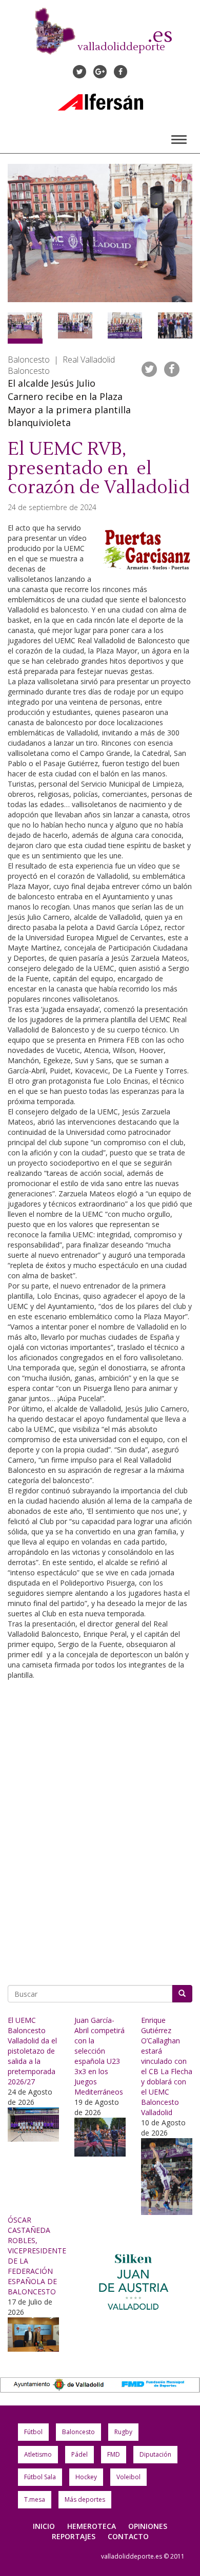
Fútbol (33, 2432)
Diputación (155, 2454)
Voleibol (128, 2477)
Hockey (86, 2477)
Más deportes (85, 2499)
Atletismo (38, 2454)
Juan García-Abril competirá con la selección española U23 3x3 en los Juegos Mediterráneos (99, 2056)
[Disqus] (100, 1829)
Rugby (123, 2432)
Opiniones (148, 2526)
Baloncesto (78, 2432)
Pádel (79, 2454)
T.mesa (35, 2499)
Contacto (128, 2536)
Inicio (44, 2526)
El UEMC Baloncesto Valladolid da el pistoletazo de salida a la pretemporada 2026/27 (32, 2051)
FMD (114, 2454)
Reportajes (74, 2536)
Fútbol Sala (40, 2477)
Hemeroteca (92, 2526)
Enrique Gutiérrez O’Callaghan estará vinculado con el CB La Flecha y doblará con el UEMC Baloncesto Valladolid (167, 2066)
